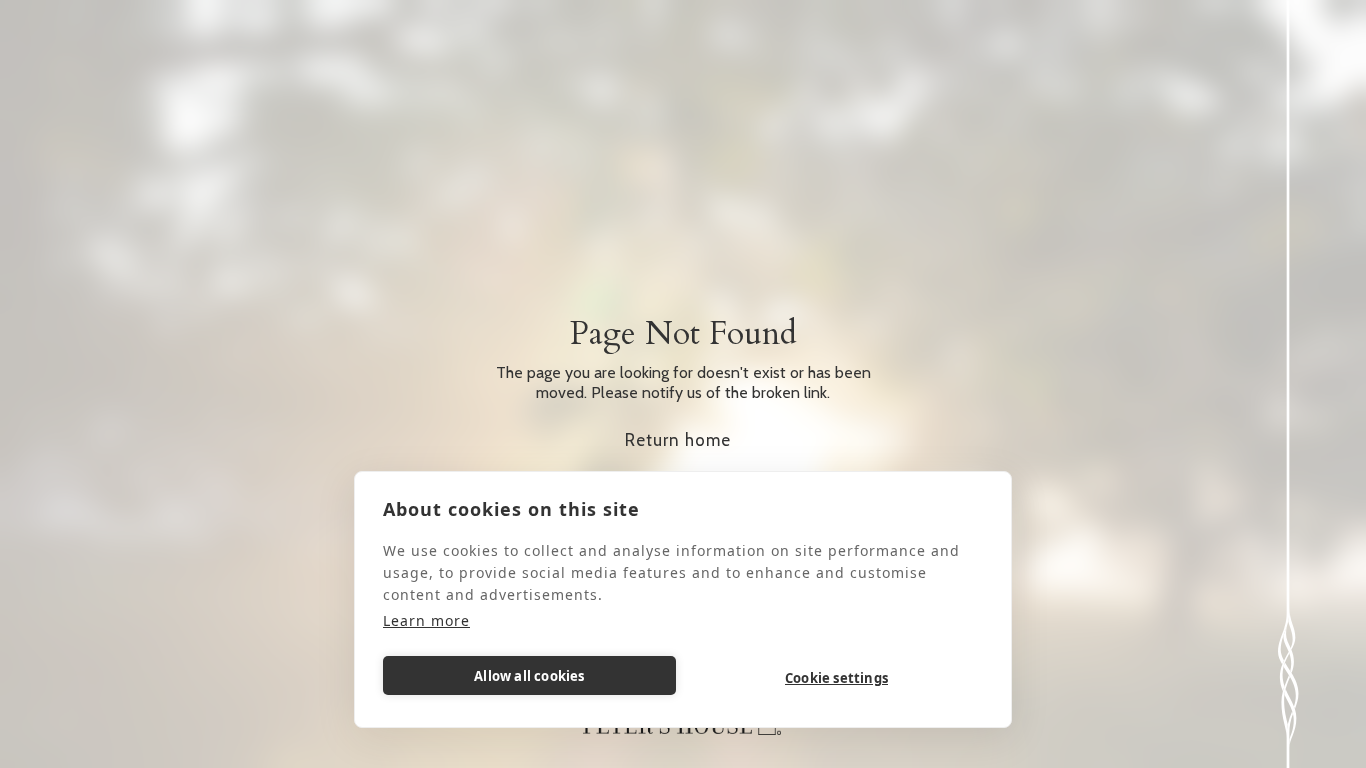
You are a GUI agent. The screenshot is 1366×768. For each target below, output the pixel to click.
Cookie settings (836, 678)
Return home (678, 440)
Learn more (426, 620)
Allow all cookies (529, 676)
